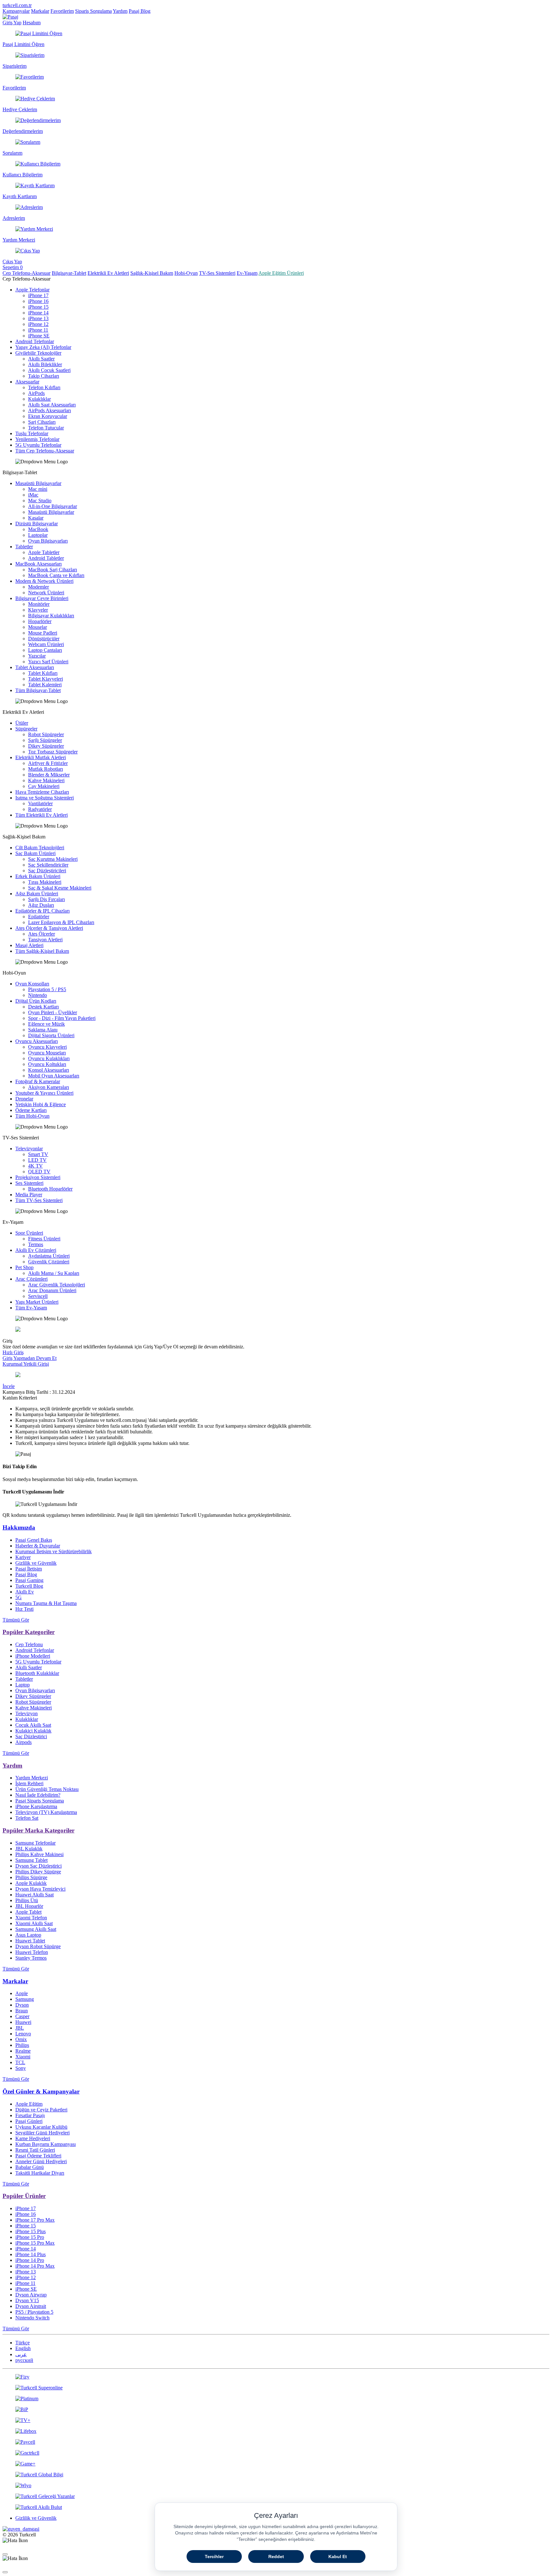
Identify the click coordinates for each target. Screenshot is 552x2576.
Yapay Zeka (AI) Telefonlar (43, 347)
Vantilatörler (40, 803)
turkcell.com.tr (17, 5)
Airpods (23, 1742)
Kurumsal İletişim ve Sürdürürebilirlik (54, 1551)
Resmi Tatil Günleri (35, 2150)
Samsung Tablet (31, 1860)
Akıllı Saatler (41, 359)
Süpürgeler (26, 729)
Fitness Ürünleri (44, 1239)
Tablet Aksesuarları (35, 667)
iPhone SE (39, 336)
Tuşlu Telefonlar (32, 433)
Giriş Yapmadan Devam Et (30, 1358)
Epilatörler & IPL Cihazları (42, 911)
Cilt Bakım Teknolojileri (40, 848)
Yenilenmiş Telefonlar (37, 439)
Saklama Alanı (43, 1030)
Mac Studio (40, 501)
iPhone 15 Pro (30, 2237)
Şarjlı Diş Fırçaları (46, 899)
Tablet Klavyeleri (46, 679)
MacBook (38, 529)
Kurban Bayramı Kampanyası (46, 2144)
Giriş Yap (12, 23)
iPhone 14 (38, 313)
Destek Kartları (43, 1007)
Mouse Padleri (43, 633)
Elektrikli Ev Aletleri (108, 273)
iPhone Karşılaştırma (36, 1806)
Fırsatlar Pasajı (30, 2115)
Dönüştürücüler (44, 639)
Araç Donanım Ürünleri (52, 1290)
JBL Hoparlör (29, 1906)
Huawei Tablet (30, 1941)
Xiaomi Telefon (31, 1918)
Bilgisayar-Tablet (69, 273)
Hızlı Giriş (13, 1352)
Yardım (120, 11)
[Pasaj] (10, 17)
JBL (20, 2028)
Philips (22, 2045)
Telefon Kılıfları (44, 387)
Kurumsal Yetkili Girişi (26, 1364)
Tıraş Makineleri (45, 882)
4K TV (35, 1166)
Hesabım (32, 23)
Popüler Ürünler (24, 2196)
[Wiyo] (276, 2486)
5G (19, 1597)
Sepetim (13, 267)
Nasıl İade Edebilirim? (38, 1795)
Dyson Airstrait (31, 2306)
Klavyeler (38, 610)
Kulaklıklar (39, 399)
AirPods (36, 393)
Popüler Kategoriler (29, 1632)
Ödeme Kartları (31, 1110)
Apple (22, 1993)
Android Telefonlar (35, 341)
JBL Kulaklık (29, 1849)
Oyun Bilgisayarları (48, 541)
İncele (9, 1386)
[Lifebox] (276, 2431)
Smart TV (38, 1154)
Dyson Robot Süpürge (38, 1946)
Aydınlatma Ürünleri (49, 1256)
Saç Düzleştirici (31, 1736)
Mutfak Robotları (46, 769)
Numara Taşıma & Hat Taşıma (46, 1603)
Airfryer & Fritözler (48, 763)
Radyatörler (40, 809)
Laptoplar (38, 535)
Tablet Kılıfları (43, 673)
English (23, 2348)
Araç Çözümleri (31, 1279)
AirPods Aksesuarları (50, 410)
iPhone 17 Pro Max (35, 2220)
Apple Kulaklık (31, 1883)
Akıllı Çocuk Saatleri (49, 370)
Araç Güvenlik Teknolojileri (57, 1285)
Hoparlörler (40, 621)
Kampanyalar (16, 11)
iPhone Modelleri (33, 1656)
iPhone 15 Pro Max (35, 2243)
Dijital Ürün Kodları (36, 1001)
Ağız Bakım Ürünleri (37, 894)
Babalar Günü (30, 2167)
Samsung (25, 1999)
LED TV (37, 1160)
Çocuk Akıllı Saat (33, 1725)
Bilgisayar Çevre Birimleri (42, 598)
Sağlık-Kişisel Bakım (152, 273)
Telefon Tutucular (46, 428)
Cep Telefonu (29, 1644)
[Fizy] (276, 2377)
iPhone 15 (38, 307)
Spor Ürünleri (29, 1233)
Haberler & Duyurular (38, 1546)
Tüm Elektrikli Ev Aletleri (42, 815)
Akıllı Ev (25, 1592)
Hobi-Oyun (186, 273)
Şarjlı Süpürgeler (45, 740)
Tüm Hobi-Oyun (32, 1116)
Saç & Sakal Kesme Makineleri (60, 888)
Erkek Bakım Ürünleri (38, 876)
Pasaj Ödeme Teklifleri (38, 2156)
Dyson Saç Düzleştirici (38, 1866)
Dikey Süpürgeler (46, 746)
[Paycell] (276, 2442)
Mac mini (38, 489)
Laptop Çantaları (45, 650)
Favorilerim (62, 11)
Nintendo (38, 995)
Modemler (38, 587)
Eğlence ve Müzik (46, 1024)
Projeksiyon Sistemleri (38, 1177)
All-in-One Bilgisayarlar (53, 506)
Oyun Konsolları (32, 984)
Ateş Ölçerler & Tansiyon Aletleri (49, 928)
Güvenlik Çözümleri (49, 1262)
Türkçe (23, 2343)
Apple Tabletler (44, 552)
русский (24, 2360)
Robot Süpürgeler (46, 734)
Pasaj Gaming (29, 1580)
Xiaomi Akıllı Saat (34, 1923)
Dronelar (24, 1099)
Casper (22, 2016)
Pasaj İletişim (29, 1569)
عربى (21, 2354)
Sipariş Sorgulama (93, 11)
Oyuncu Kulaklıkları (49, 1058)
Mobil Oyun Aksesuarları (54, 1076)
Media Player (29, 1195)
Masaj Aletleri (29, 945)
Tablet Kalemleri (45, 685)
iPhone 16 (38, 301)
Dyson (22, 2005)
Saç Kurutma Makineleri (53, 859)
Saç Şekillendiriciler (48, 865)
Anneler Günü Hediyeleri (41, 2161)
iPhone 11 (38, 330)
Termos (36, 1244)
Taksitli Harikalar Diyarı (40, 2173)
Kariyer (23, 1557)
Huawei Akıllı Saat (34, 1895)
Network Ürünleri (46, 593)
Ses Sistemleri (29, 1183)
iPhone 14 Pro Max (35, 2266)
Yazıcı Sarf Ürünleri (48, 662)
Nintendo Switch (32, 2318)
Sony (21, 2068)
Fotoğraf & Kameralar (38, 1081)
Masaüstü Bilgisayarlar (38, 483)
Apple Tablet (28, 1912)
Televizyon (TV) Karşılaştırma (46, 1812)
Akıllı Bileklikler (45, 364)
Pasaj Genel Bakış (34, 1540)
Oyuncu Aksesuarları (37, 1041)
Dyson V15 (27, 2300)
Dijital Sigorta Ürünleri (51, 1035)
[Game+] (276, 2464)
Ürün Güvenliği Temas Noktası (47, 1789)
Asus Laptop (28, 1935)
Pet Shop (24, 1267)
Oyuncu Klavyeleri (47, 1047)
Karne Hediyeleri (33, 2138)
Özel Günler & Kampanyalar (41, 2091)
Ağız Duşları (41, 905)
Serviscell (38, 1296)
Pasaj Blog (140, 11)
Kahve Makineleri (46, 780)
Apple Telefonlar (32, 290)
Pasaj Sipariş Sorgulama (40, 1801)
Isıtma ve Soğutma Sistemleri (45, 798)
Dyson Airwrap (31, 2295)
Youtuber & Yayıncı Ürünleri (44, 1093)
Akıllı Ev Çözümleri (36, 1250)
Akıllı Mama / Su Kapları (54, 1273)
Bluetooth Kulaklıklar (37, 1673)
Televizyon (27, 1713)
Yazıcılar (37, 656)
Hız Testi (24, 1609)
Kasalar (36, 518)
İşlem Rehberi (29, 1783)
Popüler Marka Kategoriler (38, 1830)
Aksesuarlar (27, 382)
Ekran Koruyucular (48, 416)
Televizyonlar (29, 1149)
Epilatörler (39, 917)
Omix (21, 2039)
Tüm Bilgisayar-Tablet (38, 690)
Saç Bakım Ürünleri (35, 853)
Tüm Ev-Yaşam (31, 1308)
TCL (20, 2062)
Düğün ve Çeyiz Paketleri (41, 2110)
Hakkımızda (19, 1527)
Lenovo (23, 2034)
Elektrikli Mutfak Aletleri (41, 757)
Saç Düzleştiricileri (47, 871)
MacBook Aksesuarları (38, 564)
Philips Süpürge (31, 1877)
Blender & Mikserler (49, 775)
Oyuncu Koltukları (47, 1064)
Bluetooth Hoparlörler (50, 1189)
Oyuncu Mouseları (47, 1053)
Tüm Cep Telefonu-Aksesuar (45, 451)
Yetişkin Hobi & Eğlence (41, 1104)
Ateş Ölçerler (42, 934)
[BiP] (276, 2410)
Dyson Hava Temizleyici (40, 1889)
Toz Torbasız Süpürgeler (53, 752)
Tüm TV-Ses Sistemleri (39, 1200)
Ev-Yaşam (247, 273)
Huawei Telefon (32, 1952)
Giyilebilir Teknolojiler (38, 353)
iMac (33, 495)
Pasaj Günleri (29, 2121)
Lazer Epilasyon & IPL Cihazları (61, 922)
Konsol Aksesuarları (49, 1070)
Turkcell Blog (29, 1586)
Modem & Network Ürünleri (44, 581)
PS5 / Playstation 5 (34, 2312)
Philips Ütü (27, 1900)
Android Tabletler (46, 558)
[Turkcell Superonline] (276, 2388)
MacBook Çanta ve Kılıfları (56, 575)
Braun (22, 2011)
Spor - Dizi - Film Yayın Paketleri (62, 1018)
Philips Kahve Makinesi (39, 1854)
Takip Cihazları (44, 376)
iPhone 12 (38, 324)
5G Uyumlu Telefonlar (38, 445)
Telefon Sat (27, 1818)
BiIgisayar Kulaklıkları (51, 616)
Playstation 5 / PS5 (47, 989)
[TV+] (276, 2420)
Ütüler (22, 723)
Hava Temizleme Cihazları (42, 792)
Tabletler (24, 547)
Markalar (40, 11)
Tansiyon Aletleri (45, 940)
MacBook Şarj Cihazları (53, 570)
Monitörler (39, 604)
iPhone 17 (38, 295)
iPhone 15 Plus (31, 2231)
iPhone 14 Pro (30, 2260)
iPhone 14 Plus (31, 2254)
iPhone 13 (38, 318)
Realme (23, 2051)
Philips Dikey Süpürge (38, 1872)
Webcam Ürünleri (46, 644)
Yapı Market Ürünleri (37, 1302)
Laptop (23, 1685)
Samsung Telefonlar (35, 1843)
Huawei (23, 2022)
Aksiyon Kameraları (49, 1087)
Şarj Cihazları (42, 422)
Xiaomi (23, 2057)
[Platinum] (276, 2399)
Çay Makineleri (44, 786)
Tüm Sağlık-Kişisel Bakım (42, 951)
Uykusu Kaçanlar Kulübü (41, 2127)
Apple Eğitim (29, 2104)
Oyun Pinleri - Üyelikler (53, 1012)
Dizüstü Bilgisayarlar (37, 524)
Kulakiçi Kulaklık (33, 1731)
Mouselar (38, 627)
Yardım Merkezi (32, 1778)
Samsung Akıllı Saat (36, 1929)
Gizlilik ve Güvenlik (36, 1563)
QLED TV (39, 1172)
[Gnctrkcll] (276, 2453)
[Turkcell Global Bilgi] (276, 2475)
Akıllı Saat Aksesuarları (52, 405)
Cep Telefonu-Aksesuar (27, 273)
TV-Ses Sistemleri (217, 273)
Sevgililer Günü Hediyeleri (42, 2133)
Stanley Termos (31, 1958)
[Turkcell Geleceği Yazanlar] (276, 2496)
